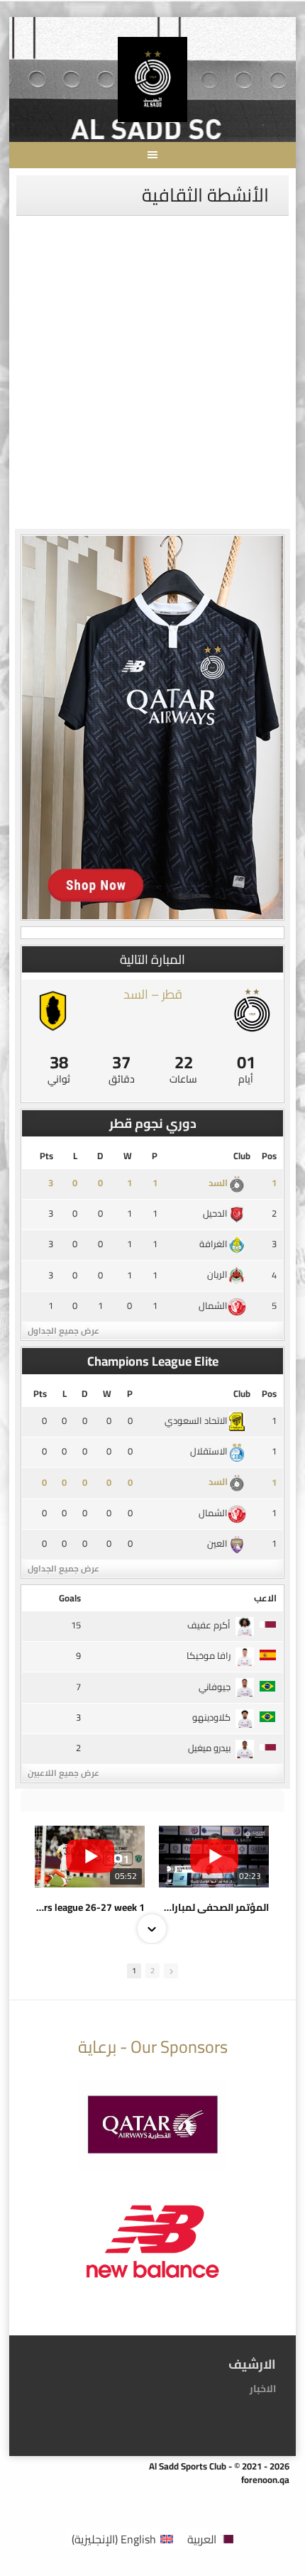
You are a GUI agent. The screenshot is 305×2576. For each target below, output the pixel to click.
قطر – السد (153, 994)
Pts (46, 1156)
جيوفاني (215, 1687)
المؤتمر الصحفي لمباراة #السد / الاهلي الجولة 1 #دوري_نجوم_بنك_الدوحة (214, 1907)
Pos (269, 1156)
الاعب (265, 1598)
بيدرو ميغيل (209, 1748)
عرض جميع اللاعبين (63, 1773)
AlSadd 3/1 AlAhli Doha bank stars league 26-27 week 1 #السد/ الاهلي (90, 1907)
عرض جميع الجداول (63, 1331)
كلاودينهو (211, 1717)
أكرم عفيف (209, 1625)
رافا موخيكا (209, 1655)
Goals (70, 1598)
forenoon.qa (265, 2479)
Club (242, 1156)
